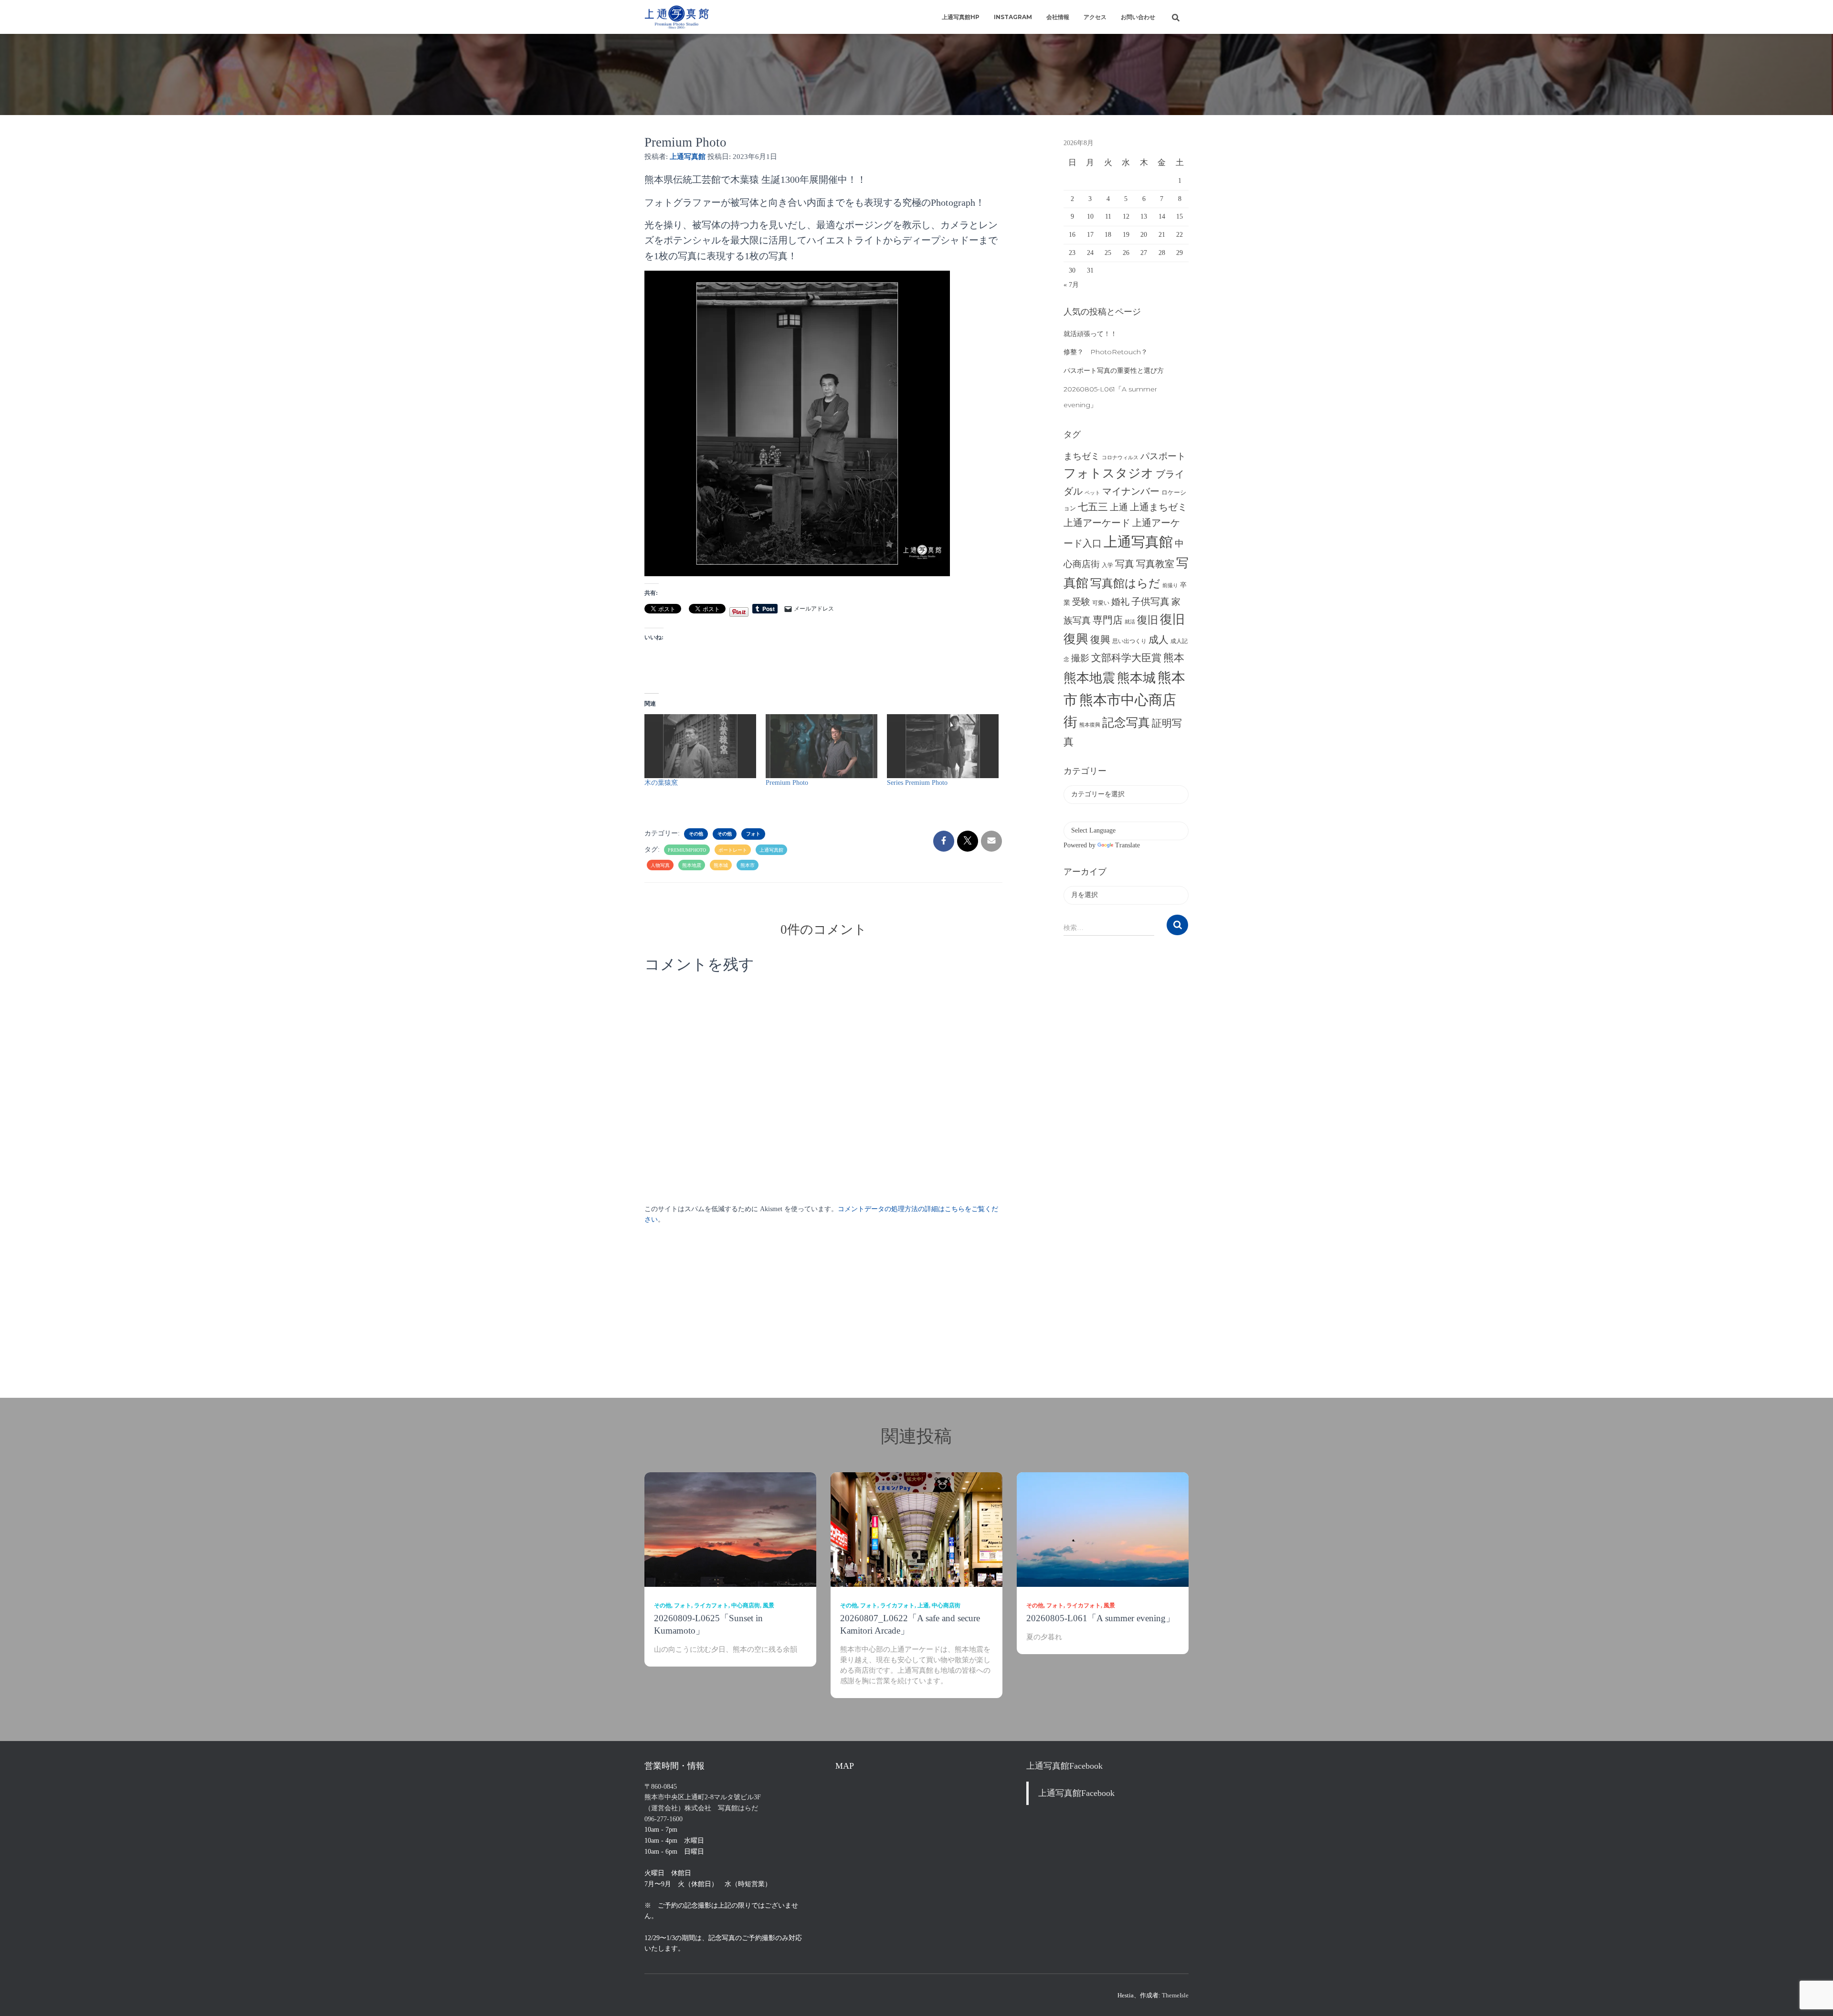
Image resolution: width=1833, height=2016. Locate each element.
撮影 (1080, 658)
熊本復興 (1090, 725)
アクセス (1095, 17)
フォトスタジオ (1109, 473)
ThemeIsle (1175, 1995)
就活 (1130, 622)
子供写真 (1150, 602)
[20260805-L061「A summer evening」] (1103, 1529)
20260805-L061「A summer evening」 (1101, 1618)
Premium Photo (787, 783)
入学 (1107, 565)
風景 (769, 1605)
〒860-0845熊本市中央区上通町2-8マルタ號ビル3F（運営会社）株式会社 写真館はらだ (703, 1797)
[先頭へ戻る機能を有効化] (1814, 1997)
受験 (1081, 602)
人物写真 (660, 865)
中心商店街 (746, 1605)
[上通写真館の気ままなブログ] (677, 17)
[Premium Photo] (822, 746)
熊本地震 (692, 865)
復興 (1100, 640)
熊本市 (748, 865)
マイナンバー (1131, 491)
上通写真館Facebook (1064, 1766)
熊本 (1174, 658)
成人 (1159, 640)
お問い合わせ (1138, 17)
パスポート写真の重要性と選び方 (1114, 370)
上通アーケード (1097, 523)
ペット (1092, 493)
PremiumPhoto (687, 850)
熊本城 (721, 865)
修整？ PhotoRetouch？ (1106, 352)
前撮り (1170, 586)
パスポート (1163, 456)
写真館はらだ (1125, 583)
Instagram (1013, 17)
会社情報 (1058, 17)
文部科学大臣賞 (1126, 658)
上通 (1119, 507)
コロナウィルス (1120, 458)
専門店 (1108, 620)
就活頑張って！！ (1090, 334)
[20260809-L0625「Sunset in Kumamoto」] (730, 1529)
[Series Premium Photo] (943, 746)
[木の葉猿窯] (700, 746)
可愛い (1101, 603)
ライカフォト (711, 1605)
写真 (1125, 564)
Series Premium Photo (917, 783)
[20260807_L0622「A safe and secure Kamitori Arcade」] (916, 1529)
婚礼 (1120, 602)
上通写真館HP (961, 17)
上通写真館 (771, 850)
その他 (696, 834)
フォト (753, 834)
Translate (1127, 845)
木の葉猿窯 (661, 783)
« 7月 (1071, 285)
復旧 (1148, 620)
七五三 (1093, 507)
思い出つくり (1129, 641)
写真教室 (1155, 564)
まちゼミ (1082, 456)
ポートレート (733, 850)
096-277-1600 (664, 1819)
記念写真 (1126, 723)
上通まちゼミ (1159, 507)
